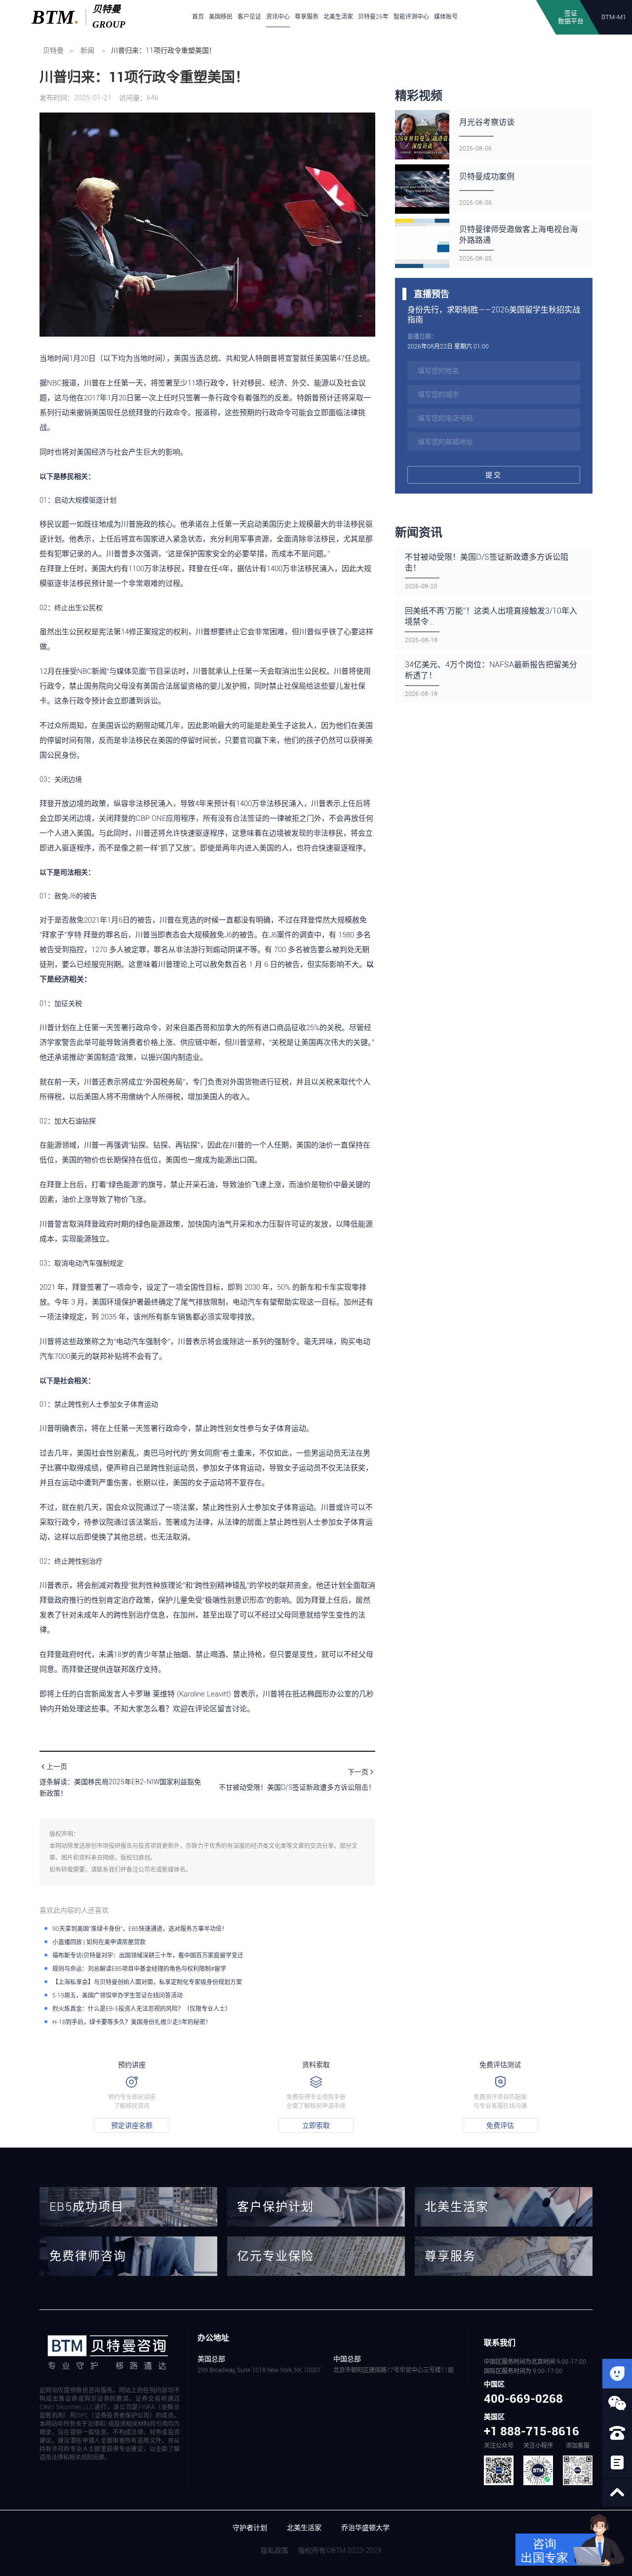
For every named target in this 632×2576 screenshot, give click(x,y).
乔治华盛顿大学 (365, 2528)
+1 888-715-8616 (532, 2431)
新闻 (87, 50)
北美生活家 (304, 2528)
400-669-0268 (523, 2399)
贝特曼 (53, 50)
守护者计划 (250, 2528)
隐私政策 (275, 2550)
